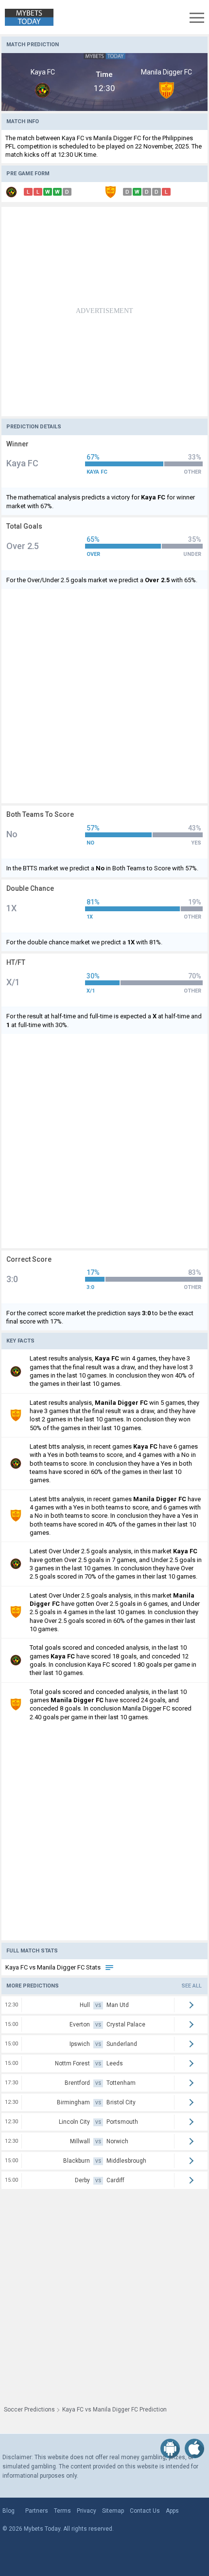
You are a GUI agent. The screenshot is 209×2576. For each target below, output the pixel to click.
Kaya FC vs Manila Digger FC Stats (54, 1967)
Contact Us (145, 2511)
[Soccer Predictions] (27, 17)
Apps (172, 2511)
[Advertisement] (104, 312)
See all (192, 1986)
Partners (37, 2511)
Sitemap (113, 2511)
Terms (62, 2511)
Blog (9, 2511)
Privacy (87, 2511)
